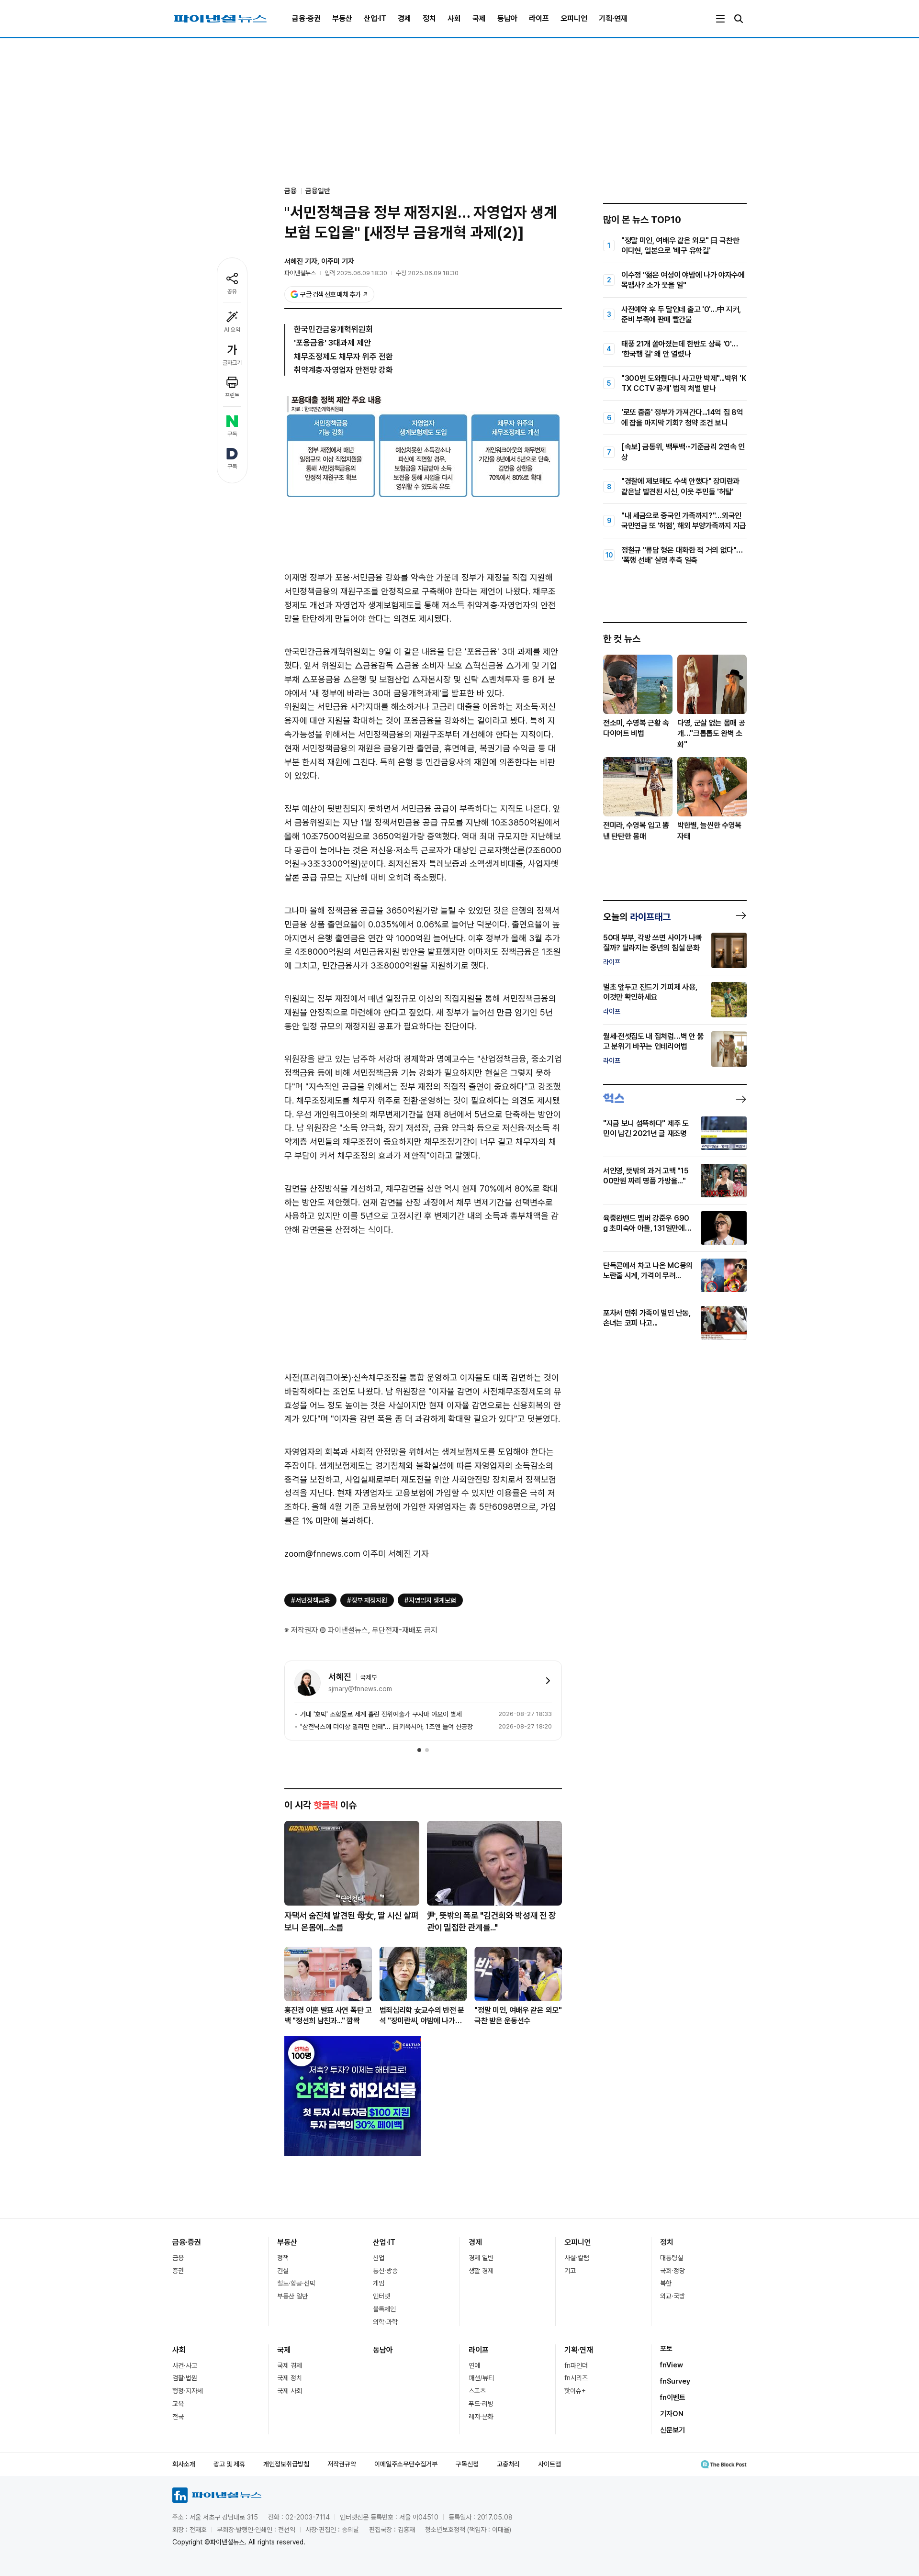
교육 (178, 2404)
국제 (479, 18)
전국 (178, 2417)
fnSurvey (675, 2381)
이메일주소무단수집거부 (406, 2464)
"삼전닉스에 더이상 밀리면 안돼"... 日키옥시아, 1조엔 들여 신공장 (387, 1727)
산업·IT (375, 18)
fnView (672, 2365)
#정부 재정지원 (367, 1600)
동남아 (507, 18)
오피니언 (574, 18)
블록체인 (384, 2309)
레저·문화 (481, 2417)
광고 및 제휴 (229, 2464)
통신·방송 (385, 2271)
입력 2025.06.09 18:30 (356, 273)
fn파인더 (576, 2365)
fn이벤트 (673, 2398)
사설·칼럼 (577, 2258)
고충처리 (508, 2464)
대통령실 (672, 2258)
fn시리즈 (576, 2378)
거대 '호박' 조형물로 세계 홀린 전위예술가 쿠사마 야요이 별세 (381, 1714)
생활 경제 (481, 2271)
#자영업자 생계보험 (430, 1600)
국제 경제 (290, 2365)
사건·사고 (185, 2365)
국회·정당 (672, 2271)
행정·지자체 (188, 2391)
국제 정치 (290, 2378)
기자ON (672, 2414)
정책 (283, 2258)
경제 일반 (481, 2258)
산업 (379, 2258)
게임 (379, 2283)
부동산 (342, 18)
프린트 (232, 395)
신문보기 (672, 2430)
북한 (666, 2283)
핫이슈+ (575, 2391)
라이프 (539, 18)
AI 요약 (232, 330)
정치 (429, 18)
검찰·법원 (185, 2378)
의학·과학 (385, 2322)
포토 (666, 2349)
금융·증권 (306, 18)
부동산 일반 (292, 2296)
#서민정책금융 (310, 1600)
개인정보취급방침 (286, 2464)
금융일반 (318, 191)
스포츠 (477, 2391)
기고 (570, 2271)
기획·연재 (613, 18)
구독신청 (467, 2464)
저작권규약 (342, 2464)
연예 (474, 2365)
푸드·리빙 (481, 2404)
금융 (178, 2258)
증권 (178, 2271)
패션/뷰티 (481, 2378)
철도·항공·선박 (296, 2283)
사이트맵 (549, 2464)
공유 (232, 291)
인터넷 (381, 2296)
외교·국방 (672, 2296)
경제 (404, 18)
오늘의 (637, 917)
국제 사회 (290, 2391)
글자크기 (232, 363)
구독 (232, 434)
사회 (454, 18)
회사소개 (184, 2464)
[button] (419, 1750)
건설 (283, 2271)
